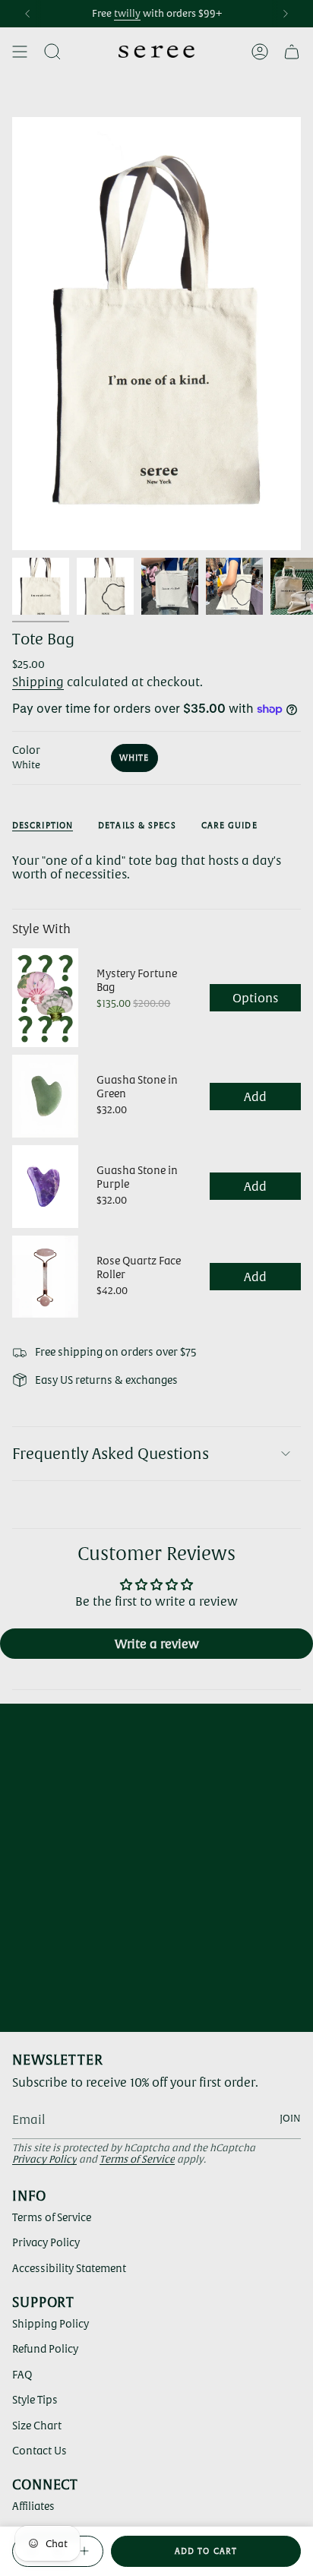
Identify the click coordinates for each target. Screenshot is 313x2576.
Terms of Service (137, 2159)
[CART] (292, 52)
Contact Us (40, 2451)
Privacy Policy (44, 2159)
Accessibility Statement (69, 2268)
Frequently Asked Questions (111, 1454)
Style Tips (35, 2400)
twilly (127, 13)
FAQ (22, 2375)
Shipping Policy (51, 2324)
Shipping (38, 682)
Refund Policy (45, 2349)
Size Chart (37, 2426)
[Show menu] (20, 52)
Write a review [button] (157, 1644)
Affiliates (33, 2506)
